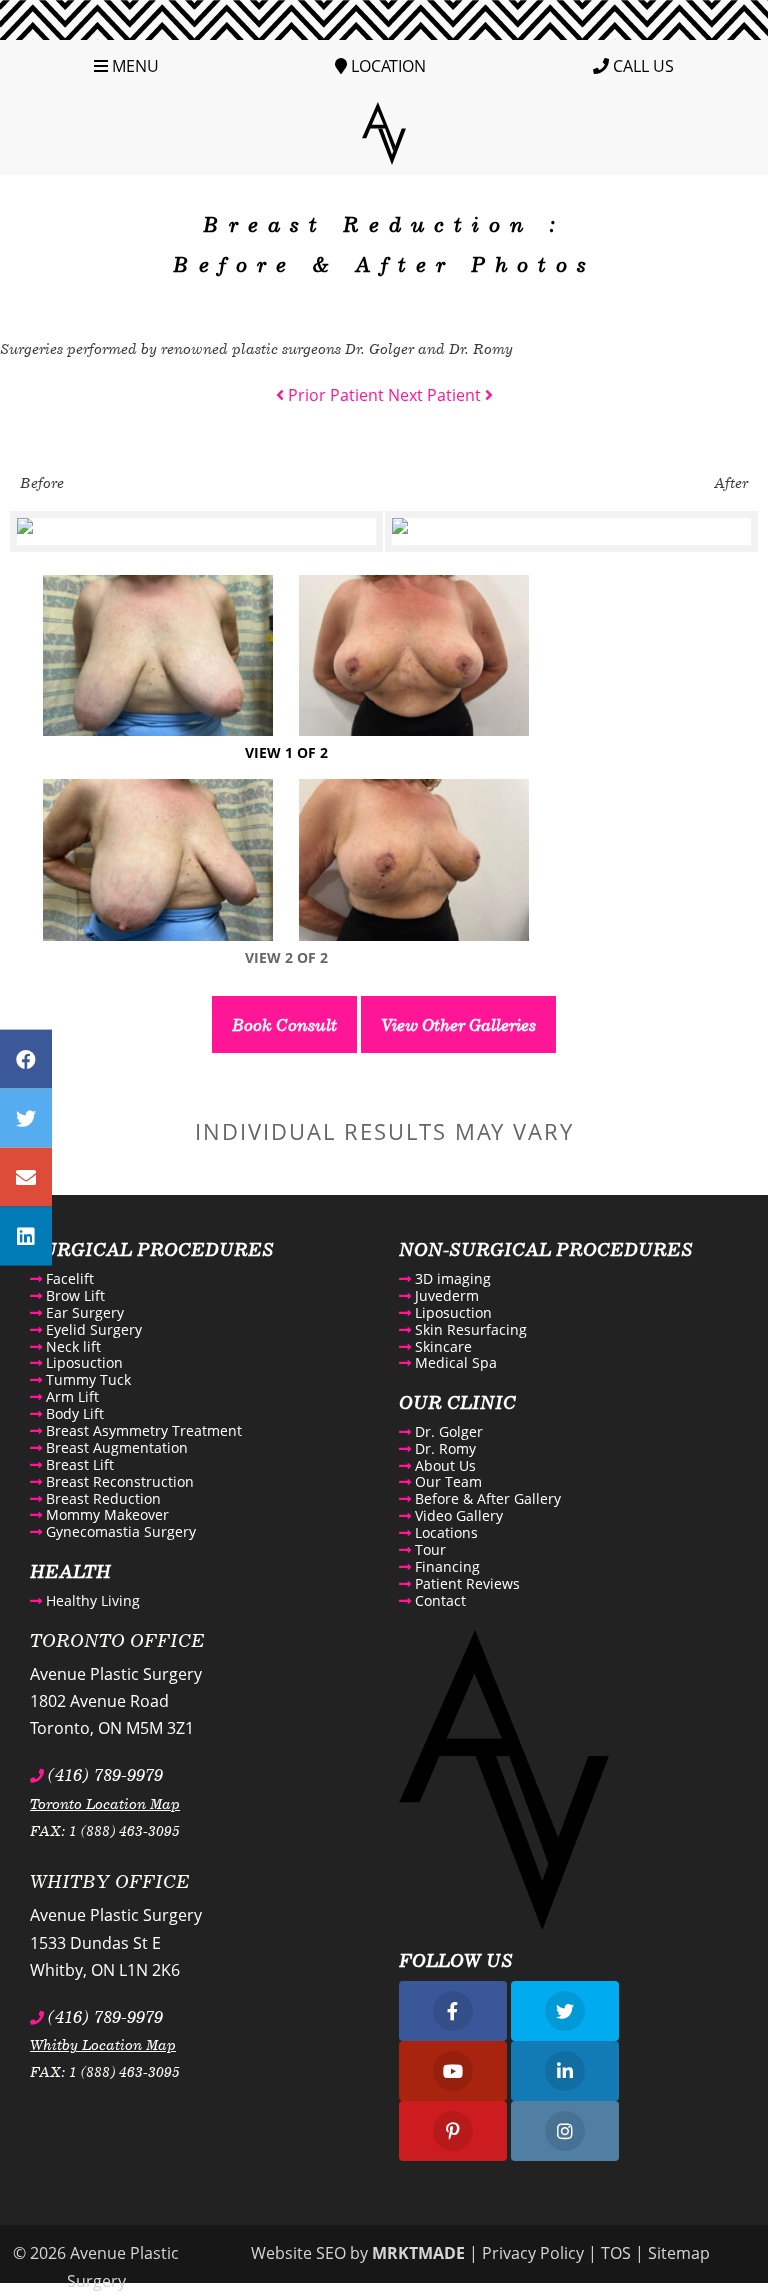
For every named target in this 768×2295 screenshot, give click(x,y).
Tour (428, 1549)
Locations (444, 1532)
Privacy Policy (533, 2253)
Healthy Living (91, 1600)
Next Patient (436, 395)
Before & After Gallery (486, 1498)
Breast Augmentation (115, 1447)
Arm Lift (70, 1396)
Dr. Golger (447, 1431)
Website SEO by (358, 2253)
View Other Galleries (458, 1024)
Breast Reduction (101, 1498)
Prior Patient (334, 395)
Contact (438, 1600)
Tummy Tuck (86, 1379)
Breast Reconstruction (118, 1481)
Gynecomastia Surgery (119, 1531)
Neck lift (71, 1346)
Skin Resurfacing (469, 1329)
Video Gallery (457, 1515)
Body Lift (73, 1413)
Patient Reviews (465, 1583)
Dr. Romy (443, 1448)
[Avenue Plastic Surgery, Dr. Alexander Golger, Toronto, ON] (384, 132)
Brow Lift (73, 1295)
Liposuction (82, 1362)
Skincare (441, 1346)
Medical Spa (454, 1362)
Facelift (68, 1278)
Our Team (446, 1481)
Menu (133, 66)
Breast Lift (78, 1464)
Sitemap (679, 2253)
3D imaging (451, 1278)
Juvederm (445, 1295)
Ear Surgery (83, 1312)
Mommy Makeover (105, 1514)
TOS (616, 2253)
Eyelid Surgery (92, 1329)
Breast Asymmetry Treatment (142, 1430)
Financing (445, 1566)
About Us (443, 1465)
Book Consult (284, 1024)
